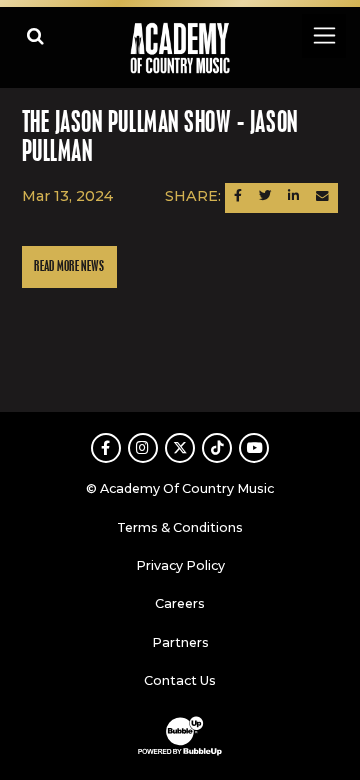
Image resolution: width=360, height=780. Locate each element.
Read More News (69, 266)
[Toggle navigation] (323, 35)
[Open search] (35, 35)
